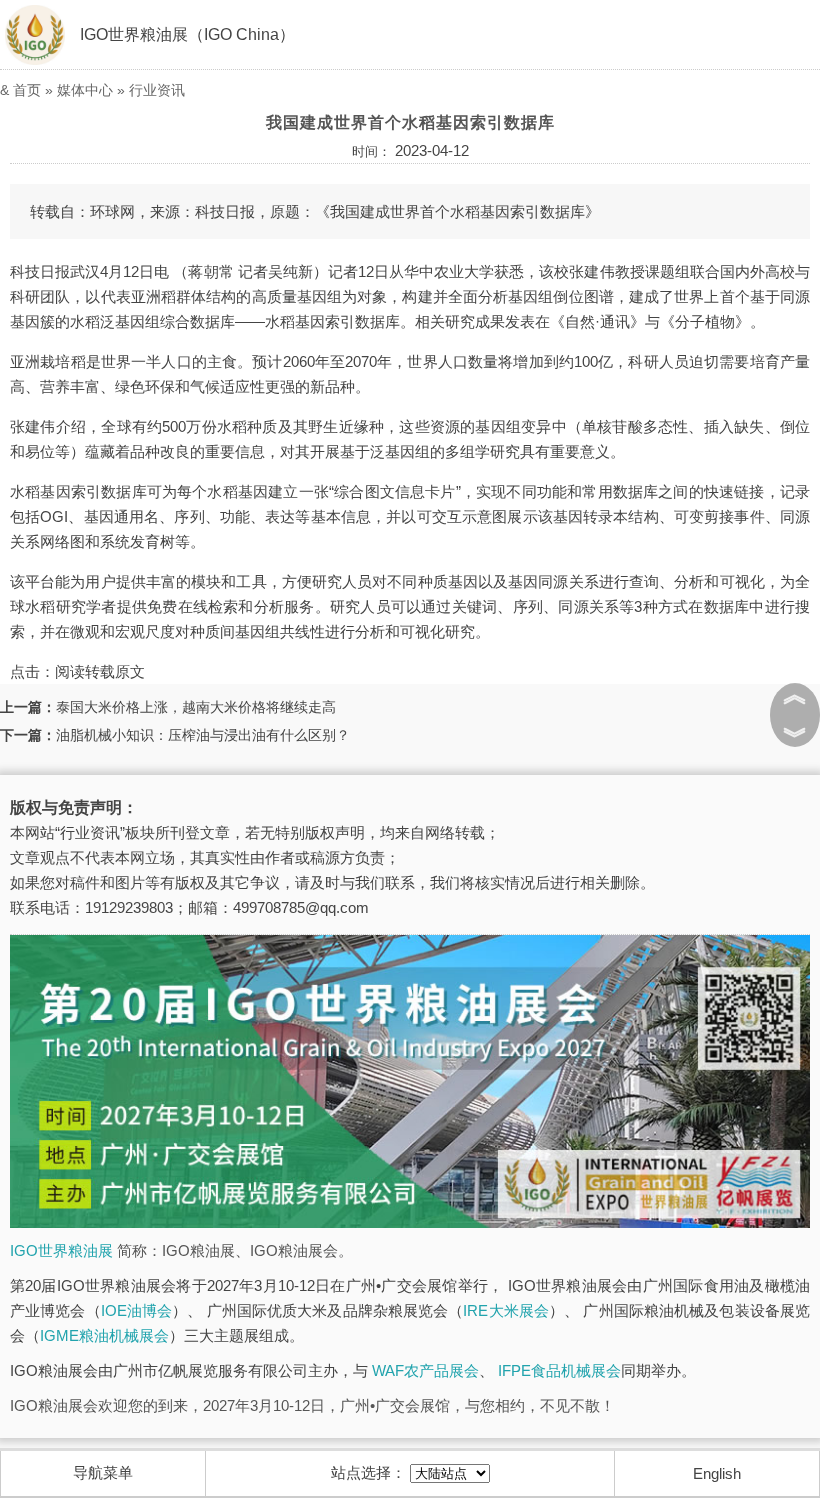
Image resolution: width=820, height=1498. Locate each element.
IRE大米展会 (506, 1310)
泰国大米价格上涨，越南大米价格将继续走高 (196, 707)
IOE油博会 (136, 1310)
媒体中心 (85, 90)
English (717, 1473)
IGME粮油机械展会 (104, 1335)
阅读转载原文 (100, 671)
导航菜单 (103, 1472)
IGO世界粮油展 (61, 1250)
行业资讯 (157, 90)
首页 (27, 90)
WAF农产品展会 (425, 1370)
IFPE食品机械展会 (559, 1370)
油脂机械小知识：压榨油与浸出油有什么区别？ (203, 735)
